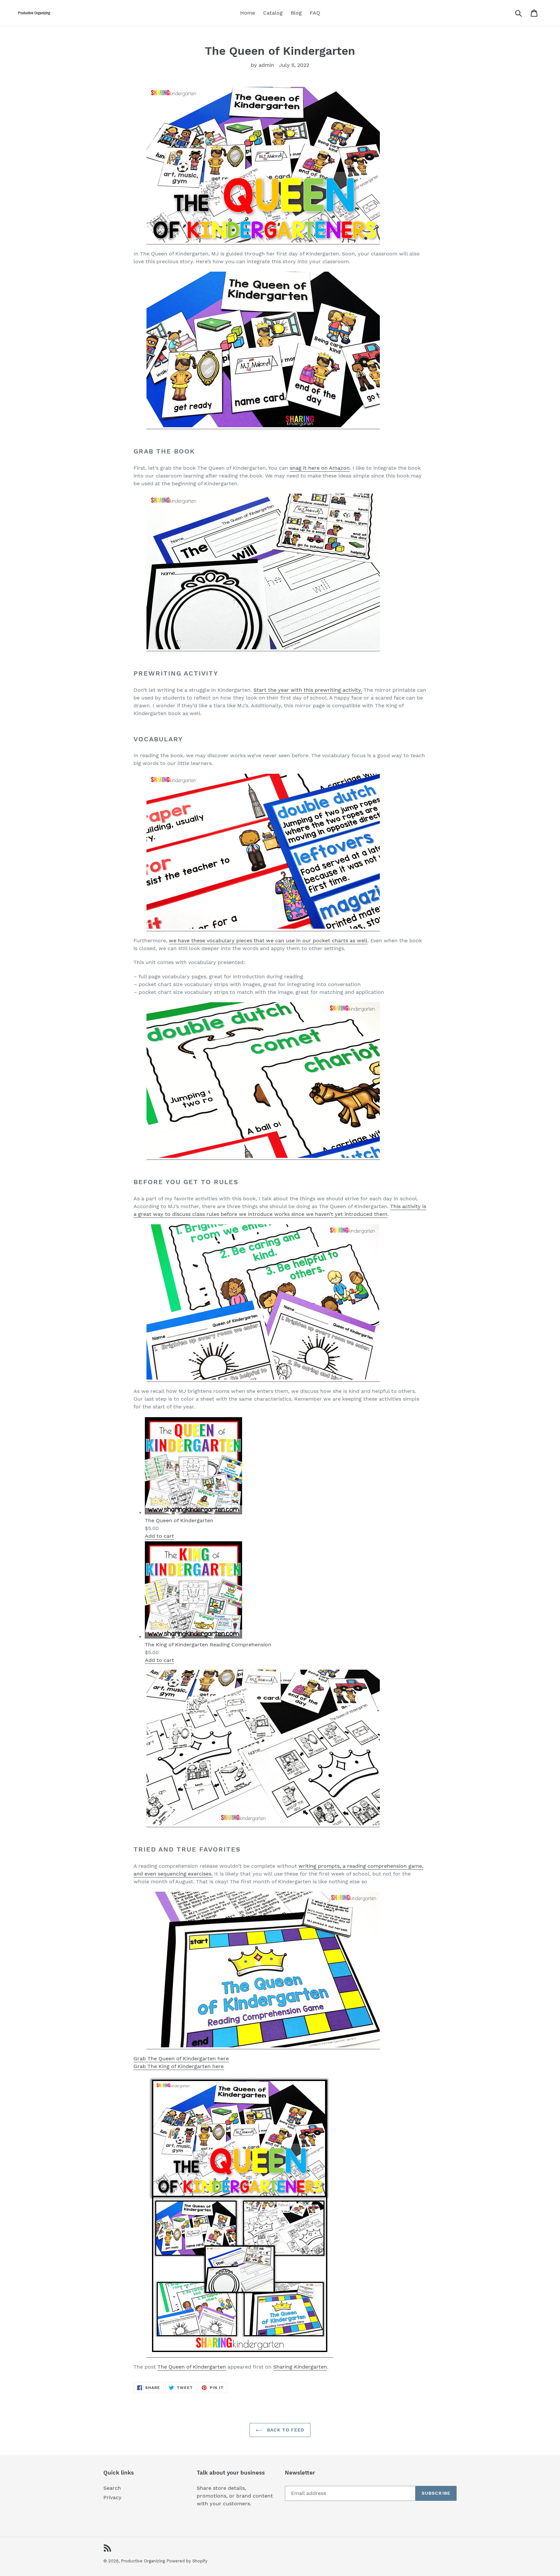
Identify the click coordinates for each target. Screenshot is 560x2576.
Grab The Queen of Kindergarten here (181, 2058)
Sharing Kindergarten (300, 2367)
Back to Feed (285, 2430)
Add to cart (159, 1536)
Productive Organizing (143, 2561)
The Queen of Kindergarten (192, 2367)
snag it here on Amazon (320, 468)
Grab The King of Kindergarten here (179, 2066)
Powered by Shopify (187, 2561)
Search (112, 2488)
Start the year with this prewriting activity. (308, 690)
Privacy (112, 2497)
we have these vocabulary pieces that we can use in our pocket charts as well (268, 941)
